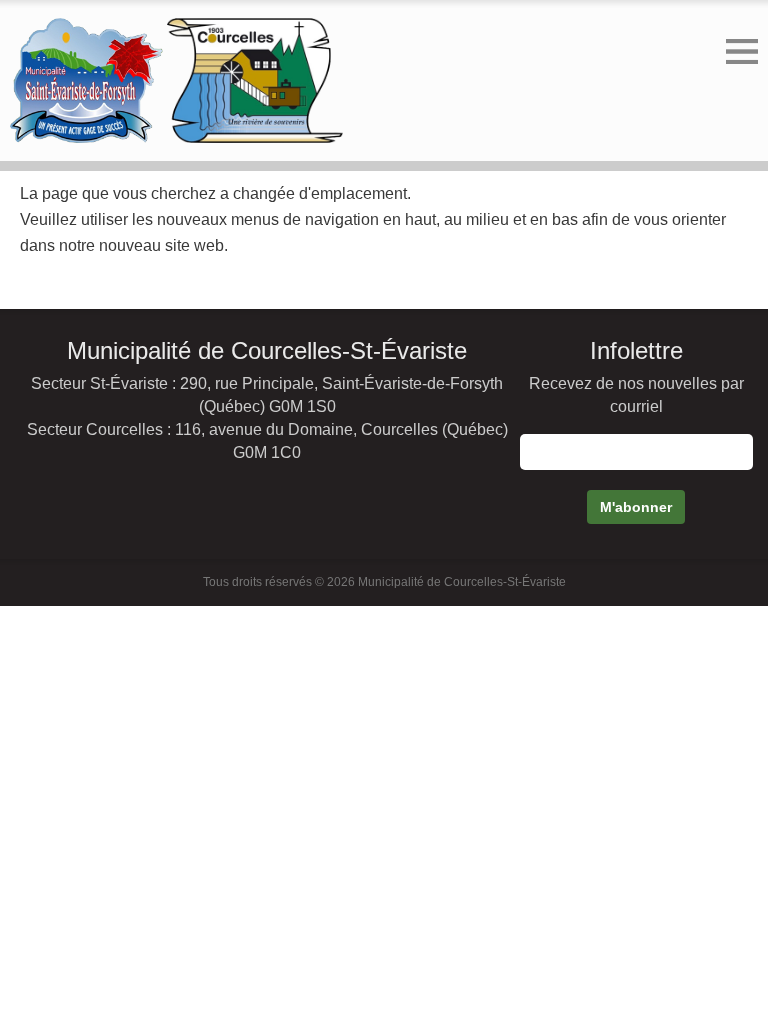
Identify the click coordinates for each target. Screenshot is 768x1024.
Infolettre (636, 350)
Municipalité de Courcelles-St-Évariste (267, 350)
